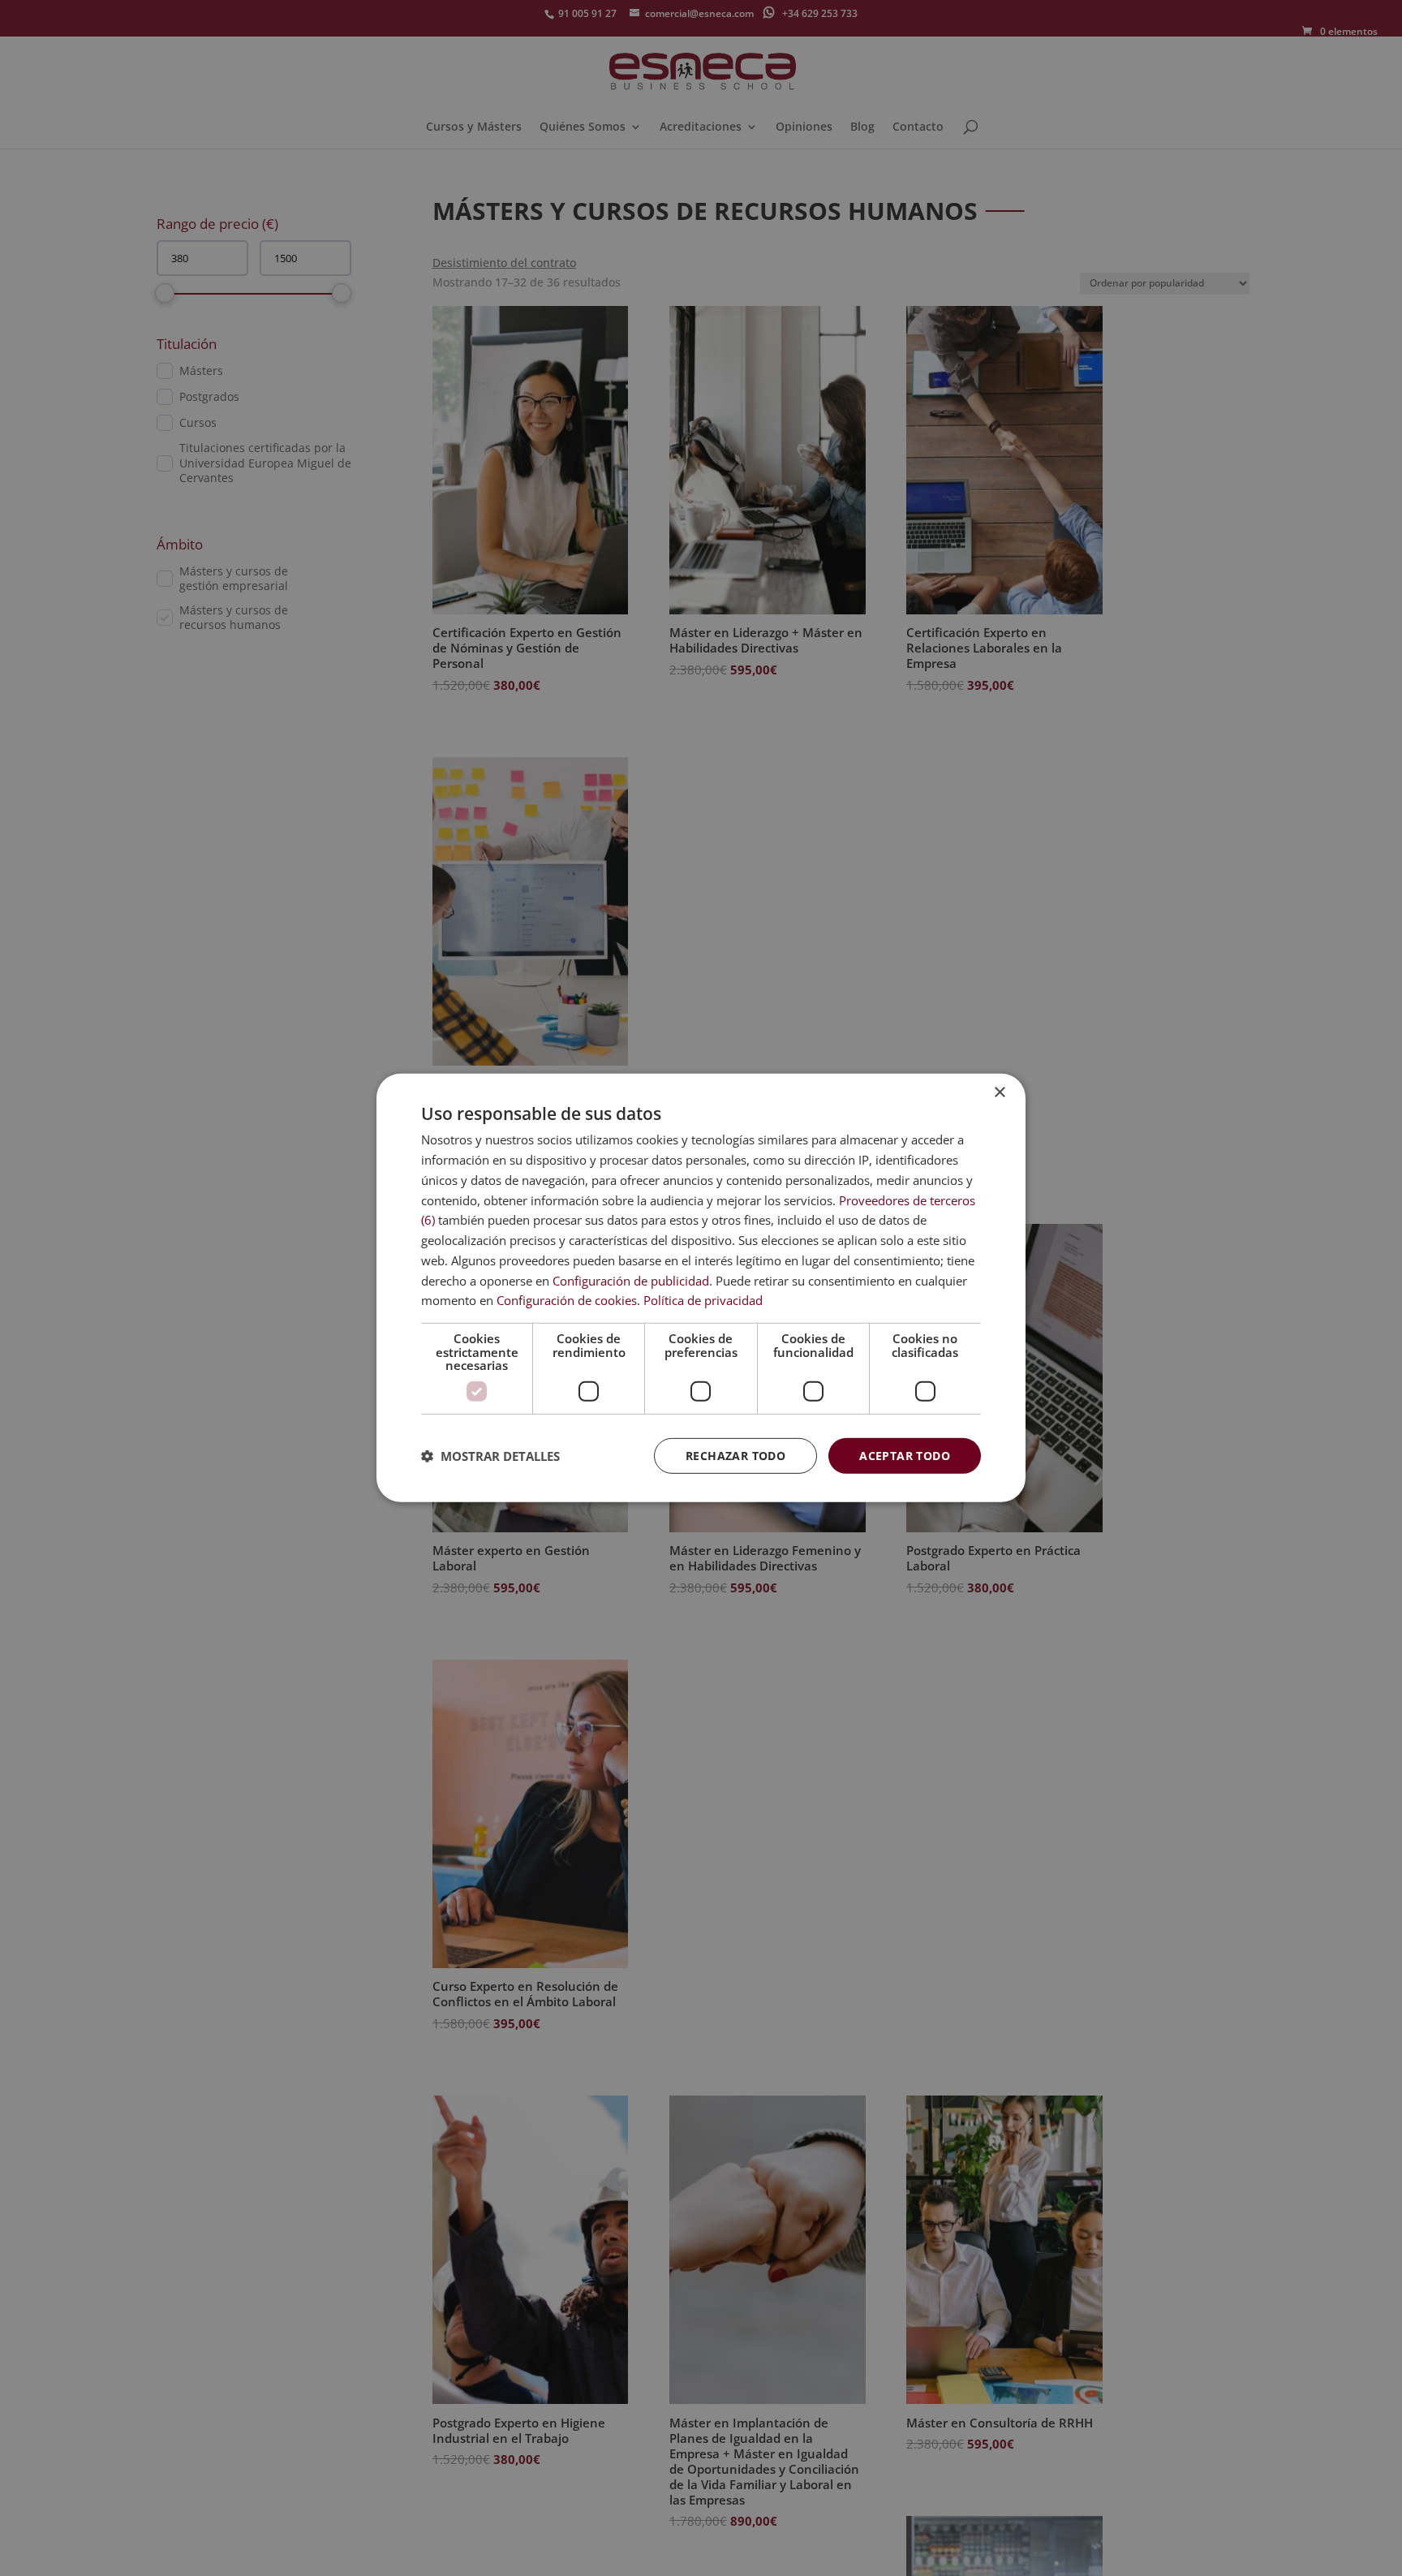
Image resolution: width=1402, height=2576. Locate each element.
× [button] (999, 1093)
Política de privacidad (703, 1300)
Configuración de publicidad (631, 1280)
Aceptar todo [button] (905, 1455)
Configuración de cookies (567, 1300)
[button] (490, 1456)
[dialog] (701, 1288)
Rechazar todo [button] (735, 1455)
